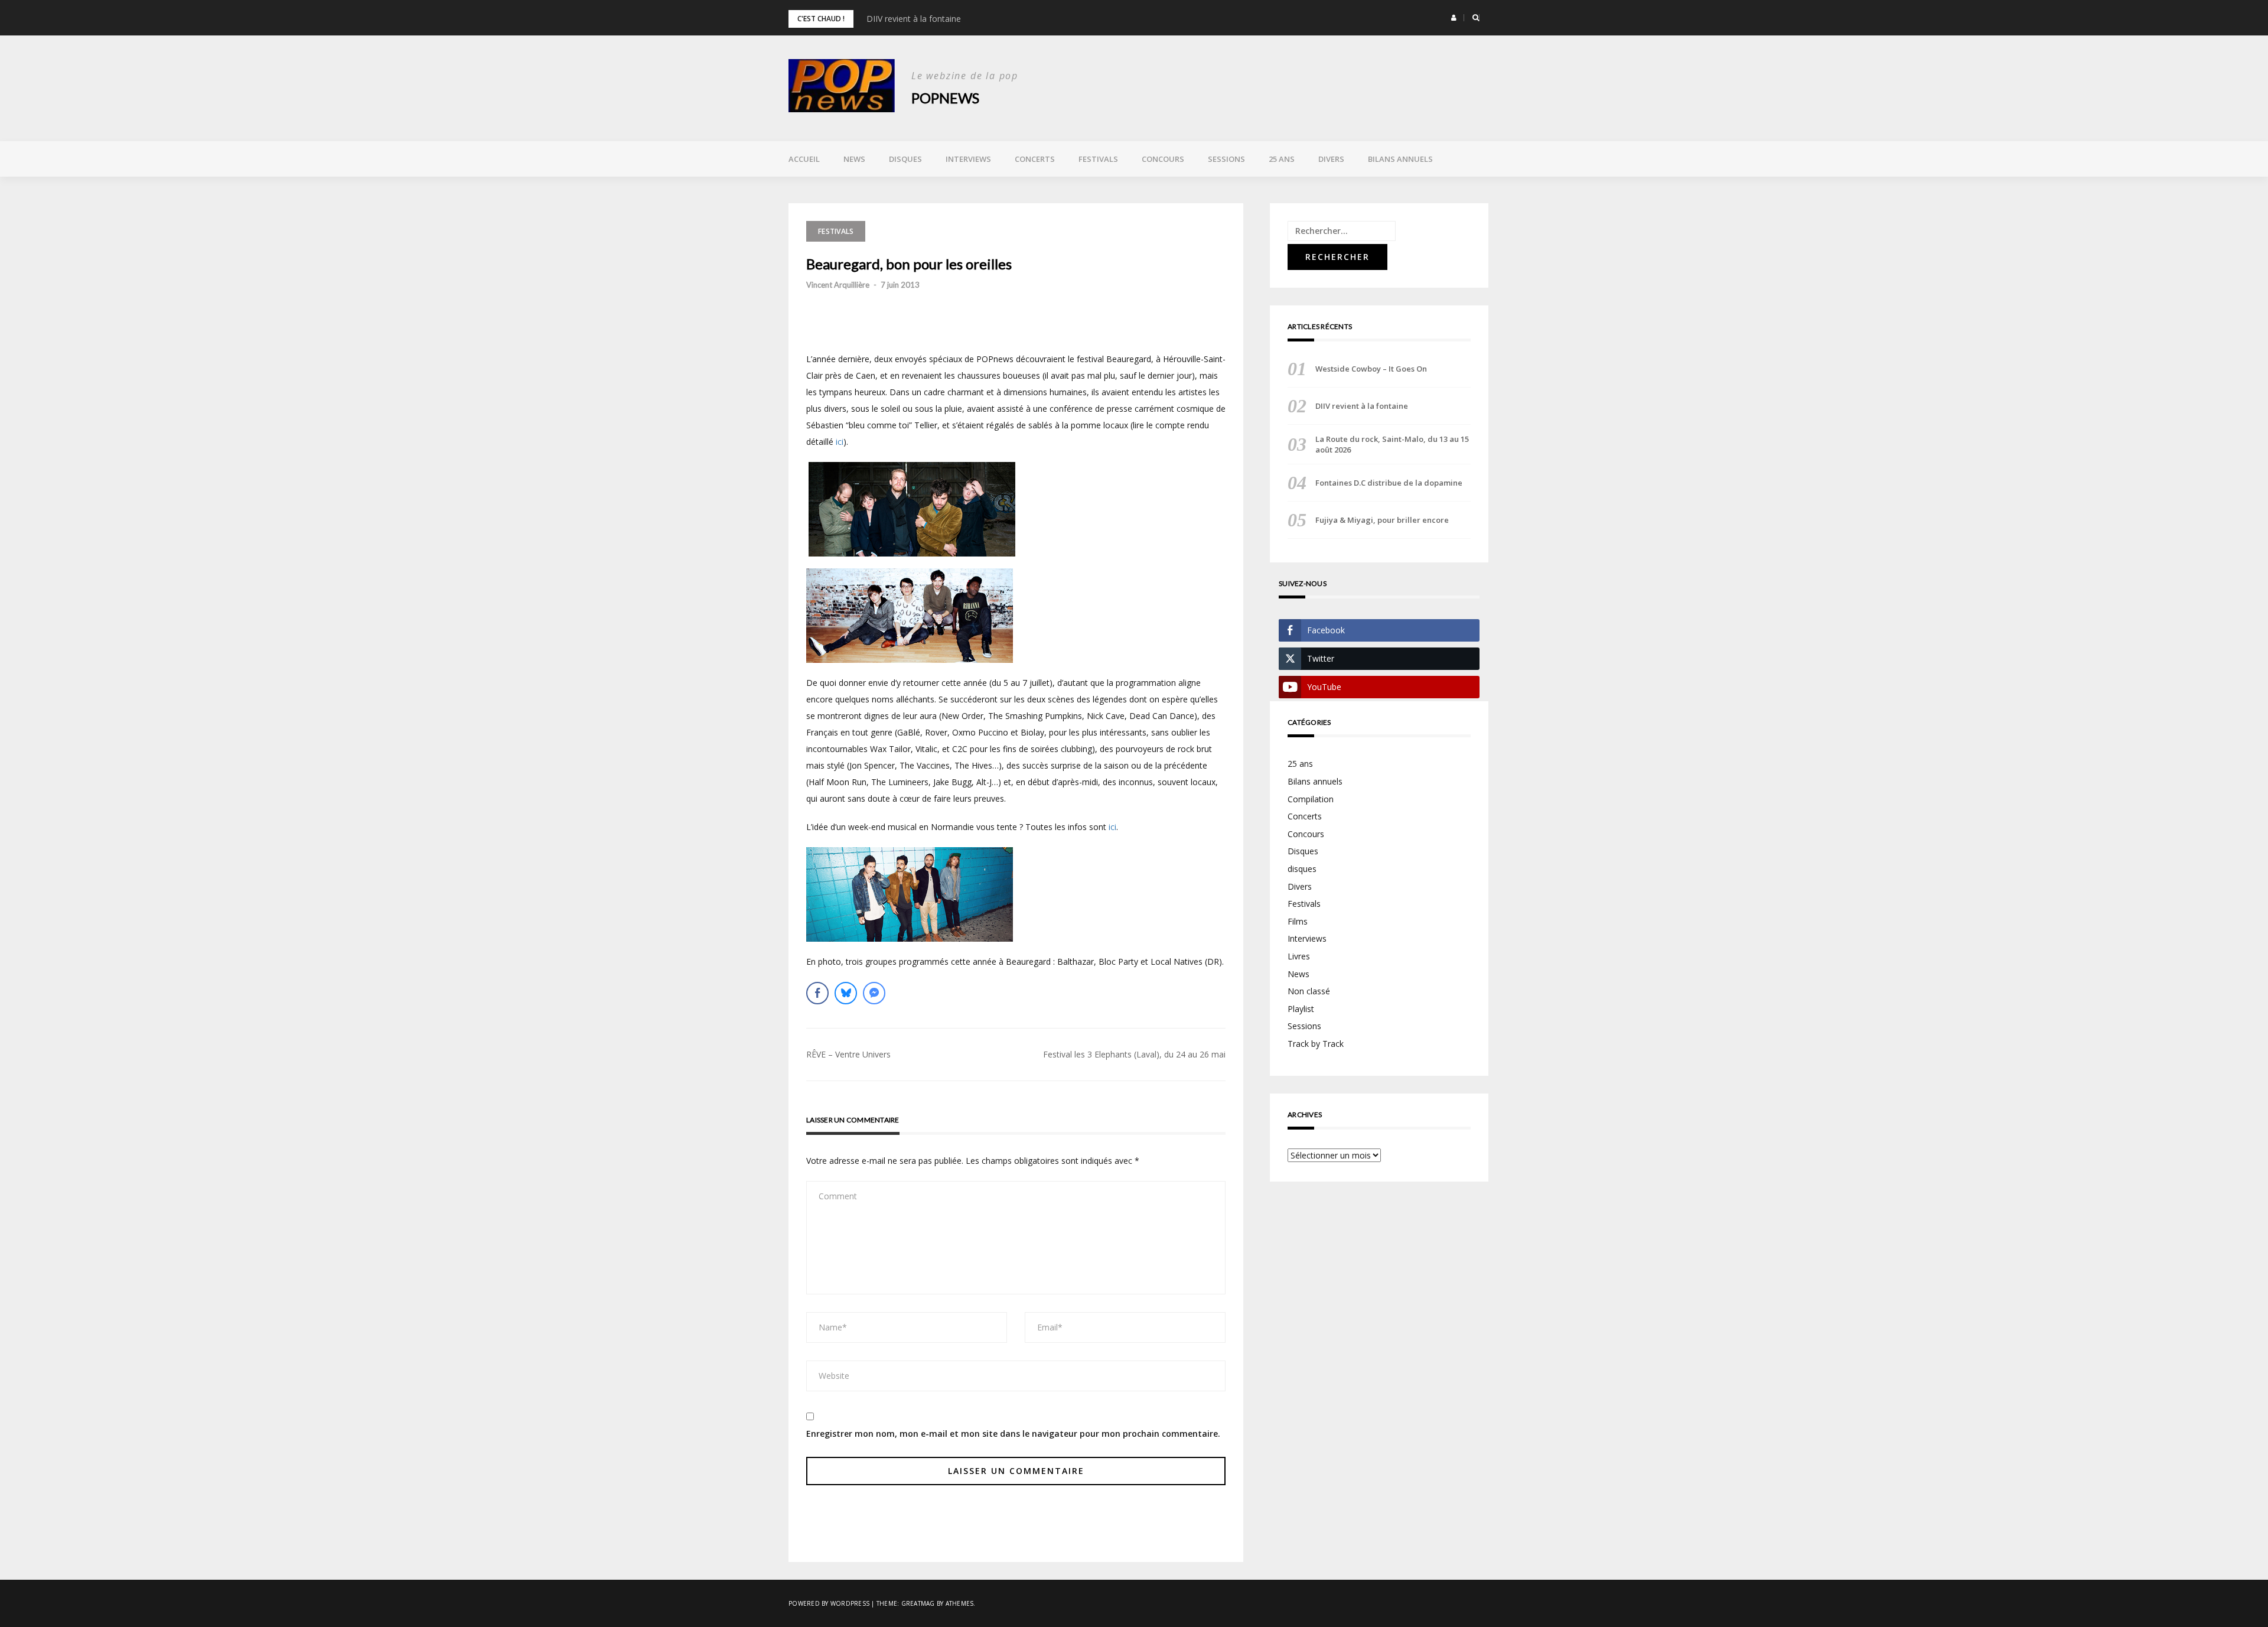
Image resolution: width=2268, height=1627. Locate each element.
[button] (1454, 18)
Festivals (1098, 159)
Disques (905, 159)
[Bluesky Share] (846, 993)
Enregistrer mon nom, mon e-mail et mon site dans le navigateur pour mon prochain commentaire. (1013, 1434)
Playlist (1301, 1009)
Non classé (1309, 991)
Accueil (804, 159)
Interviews (968, 159)
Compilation (1311, 799)
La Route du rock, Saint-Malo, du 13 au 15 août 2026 (1392, 444)
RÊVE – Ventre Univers (848, 1054)
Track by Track (1316, 1044)
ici (840, 442)
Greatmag (918, 1603)
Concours (1163, 159)
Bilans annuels (1400, 159)
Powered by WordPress (829, 1603)
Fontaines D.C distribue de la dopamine (1389, 483)
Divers (1331, 159)
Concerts (1035, 159)
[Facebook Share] (817, 993)
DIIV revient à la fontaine (914, 19)
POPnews (945, 98)
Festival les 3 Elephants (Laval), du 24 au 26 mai (1134, 1054)
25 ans (1282, 159)
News (854, 159)
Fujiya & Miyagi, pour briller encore (1382, 520)
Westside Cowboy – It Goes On (1371, 369)
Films (1298, 921)
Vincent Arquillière (838, 285)
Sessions (1226, 159)
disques (1302, 869)
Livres (1299, 956)
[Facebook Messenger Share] (874, 993)
